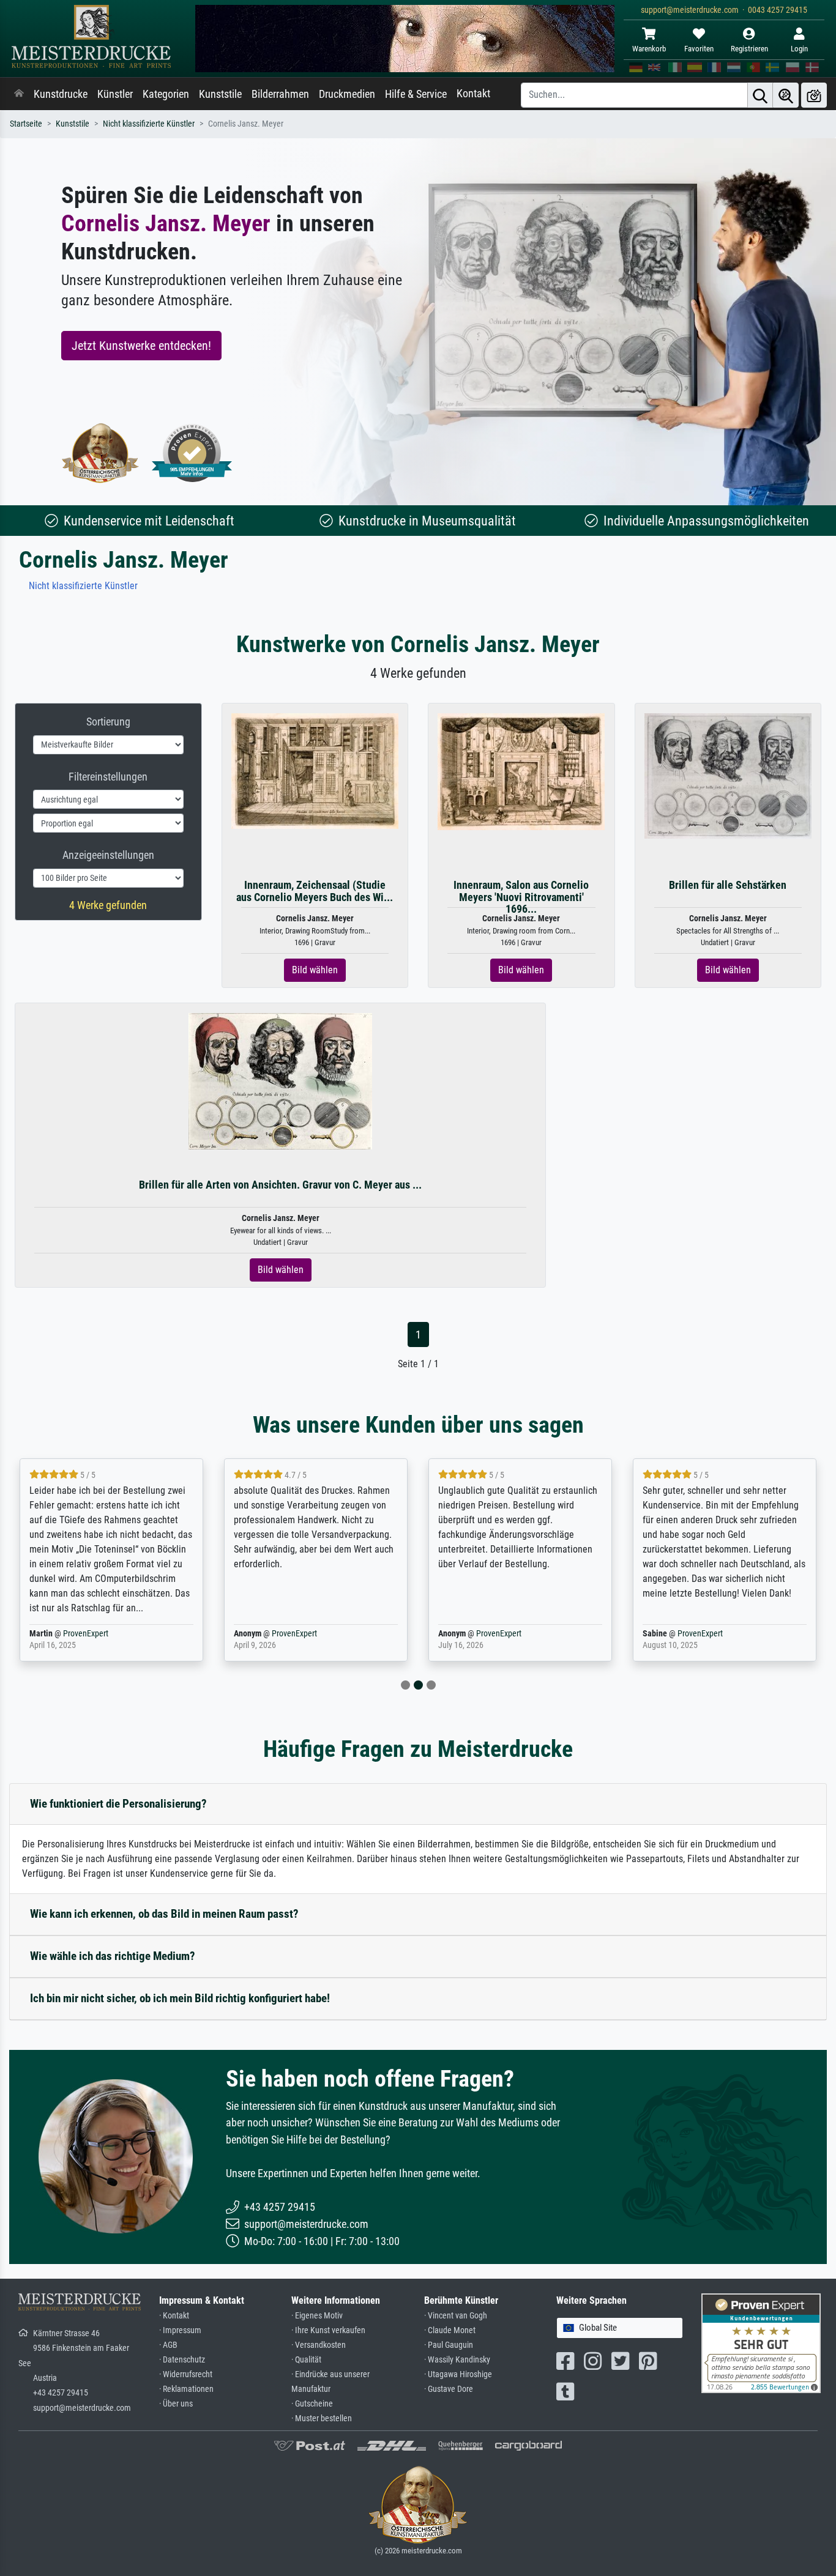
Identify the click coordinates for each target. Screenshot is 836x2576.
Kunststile (220, 94)
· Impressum (180, 2330)
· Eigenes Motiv (317, 2316)
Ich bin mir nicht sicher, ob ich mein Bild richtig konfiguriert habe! (180, 1998)
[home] (19, 94)
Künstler (115, 94)
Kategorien (166, 94)
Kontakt (473, 94)
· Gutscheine (312, 2404)
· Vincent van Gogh (456, 2316)
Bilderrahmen (280, 94)
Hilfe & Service (416, 94)
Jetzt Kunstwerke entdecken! (141, 346)
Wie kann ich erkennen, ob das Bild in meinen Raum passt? (164, 1914)
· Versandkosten (319, 2345)
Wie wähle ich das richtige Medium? (113, 1956)
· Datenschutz (182, 2360)
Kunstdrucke (61, 94)
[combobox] (620, 2328)
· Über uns (176, 2404)
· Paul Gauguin (449, 2345)
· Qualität (306, 2360)
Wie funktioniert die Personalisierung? (118, 1804)
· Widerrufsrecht (186, 2374)
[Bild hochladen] (814, 95)
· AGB (168, 2345)
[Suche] (760, 95)
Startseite (26, 124)
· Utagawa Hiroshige (458, 2374)
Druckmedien (347, 94)
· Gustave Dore (449, 2389)
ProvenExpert (86, 1634)
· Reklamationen (186, 2389)
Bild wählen (315, 970)
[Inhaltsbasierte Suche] (786, 95)
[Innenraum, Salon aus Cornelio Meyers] (521, 771)
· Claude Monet (450, 2330)
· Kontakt (174, 2316)
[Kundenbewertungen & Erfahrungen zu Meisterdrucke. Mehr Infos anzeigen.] (761, 2343)
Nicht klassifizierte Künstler (149, 124)
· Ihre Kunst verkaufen (328, 2330)
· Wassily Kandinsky (457, 2360)
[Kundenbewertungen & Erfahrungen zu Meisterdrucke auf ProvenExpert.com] (192, 453)
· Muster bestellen (322, 2418)
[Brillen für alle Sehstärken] (728, 775)
